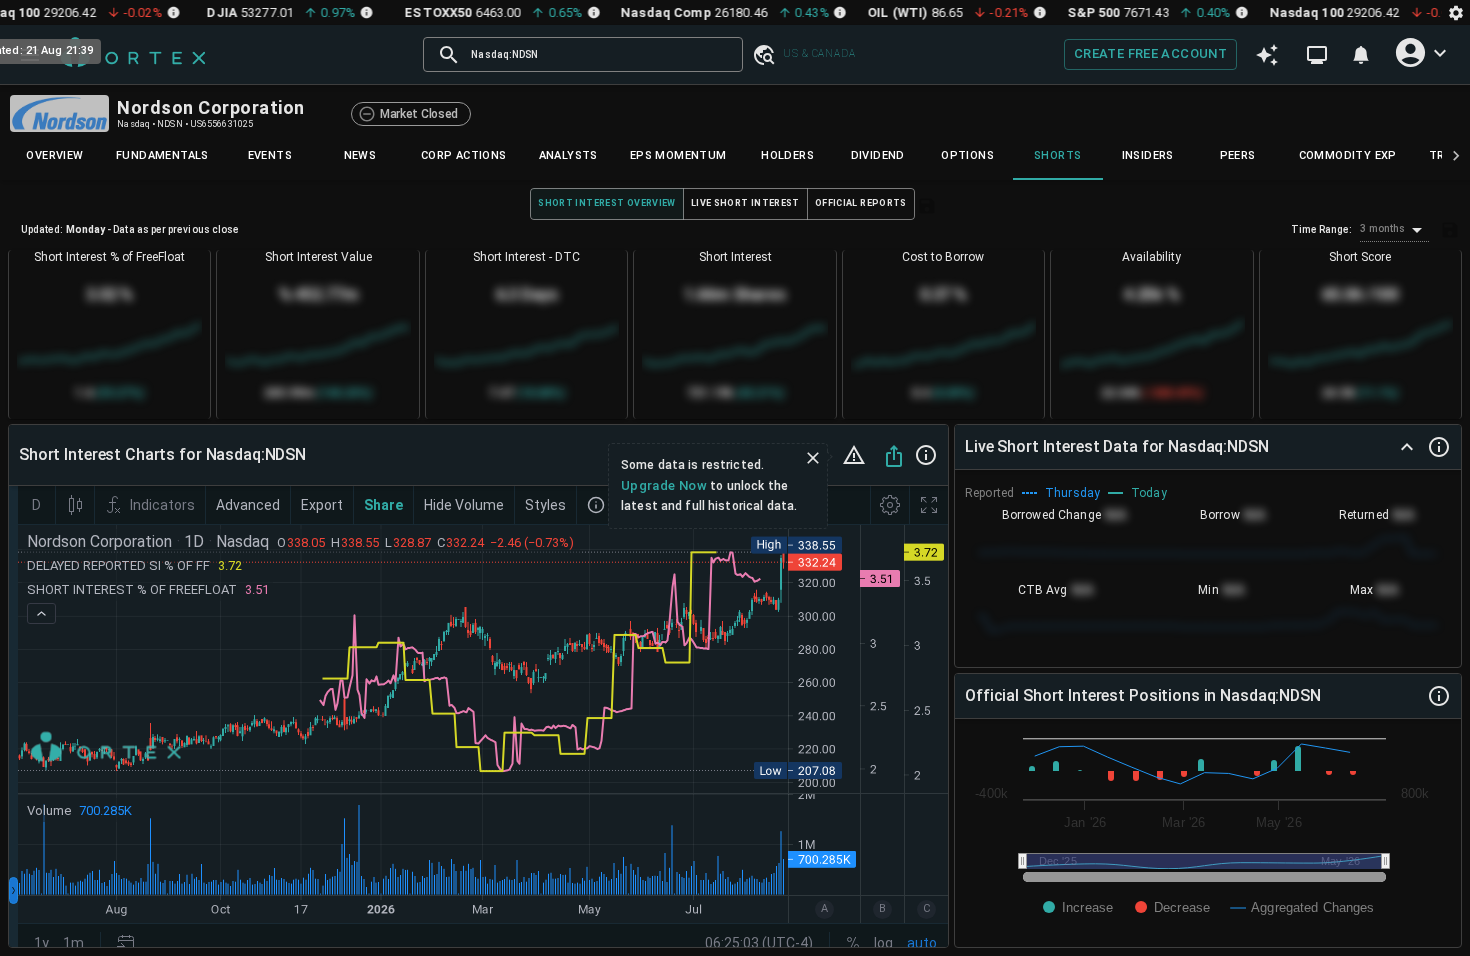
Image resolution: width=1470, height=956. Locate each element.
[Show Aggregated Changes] (1303, 907)
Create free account (1150, 53)
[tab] (55, 156)
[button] (763, 54)
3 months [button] (1382, 228)
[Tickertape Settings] (1456, 12)
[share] (894, 456)
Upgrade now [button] (664, 485)
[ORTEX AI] (1267, 55)
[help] (926, 455)
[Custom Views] (1317, 55)
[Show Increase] (1078, 907)
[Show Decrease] (1172, 907)
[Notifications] (1361, 55)
